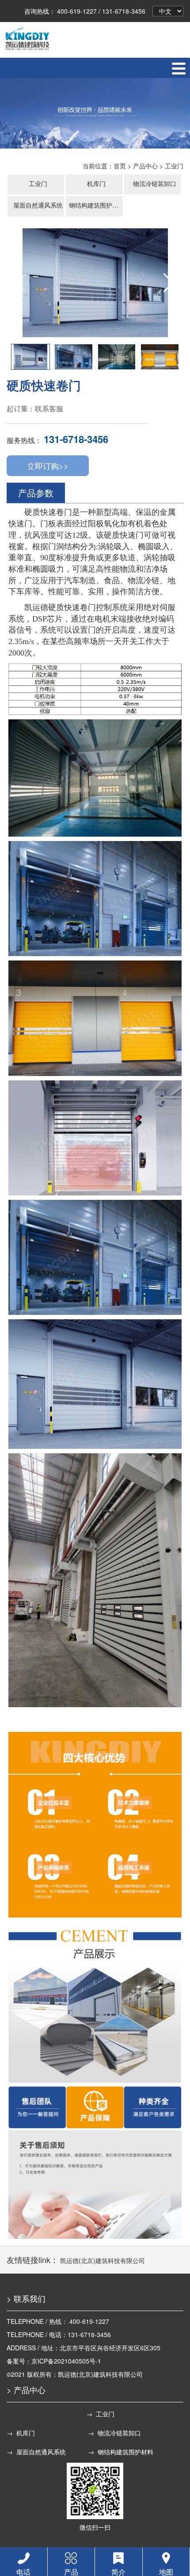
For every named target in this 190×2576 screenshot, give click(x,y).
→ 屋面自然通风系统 (36, 2452)
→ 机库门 (21, 2433)
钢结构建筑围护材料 (97, 205)
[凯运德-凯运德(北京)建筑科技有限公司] (27, 38)
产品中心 (145, 166)
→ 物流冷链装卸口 (114, 2433)
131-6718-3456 (76, 439)
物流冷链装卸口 (155, 183)
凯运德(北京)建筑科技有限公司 (103, 2260)
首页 (120, 166)
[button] (169, 283)
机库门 (96, 183)
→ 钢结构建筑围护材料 (121, 2452)
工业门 (174, 166)
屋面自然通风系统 (38, 205)
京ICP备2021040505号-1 (66, 2361)
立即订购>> (48, 465)
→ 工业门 (100, 2414)
